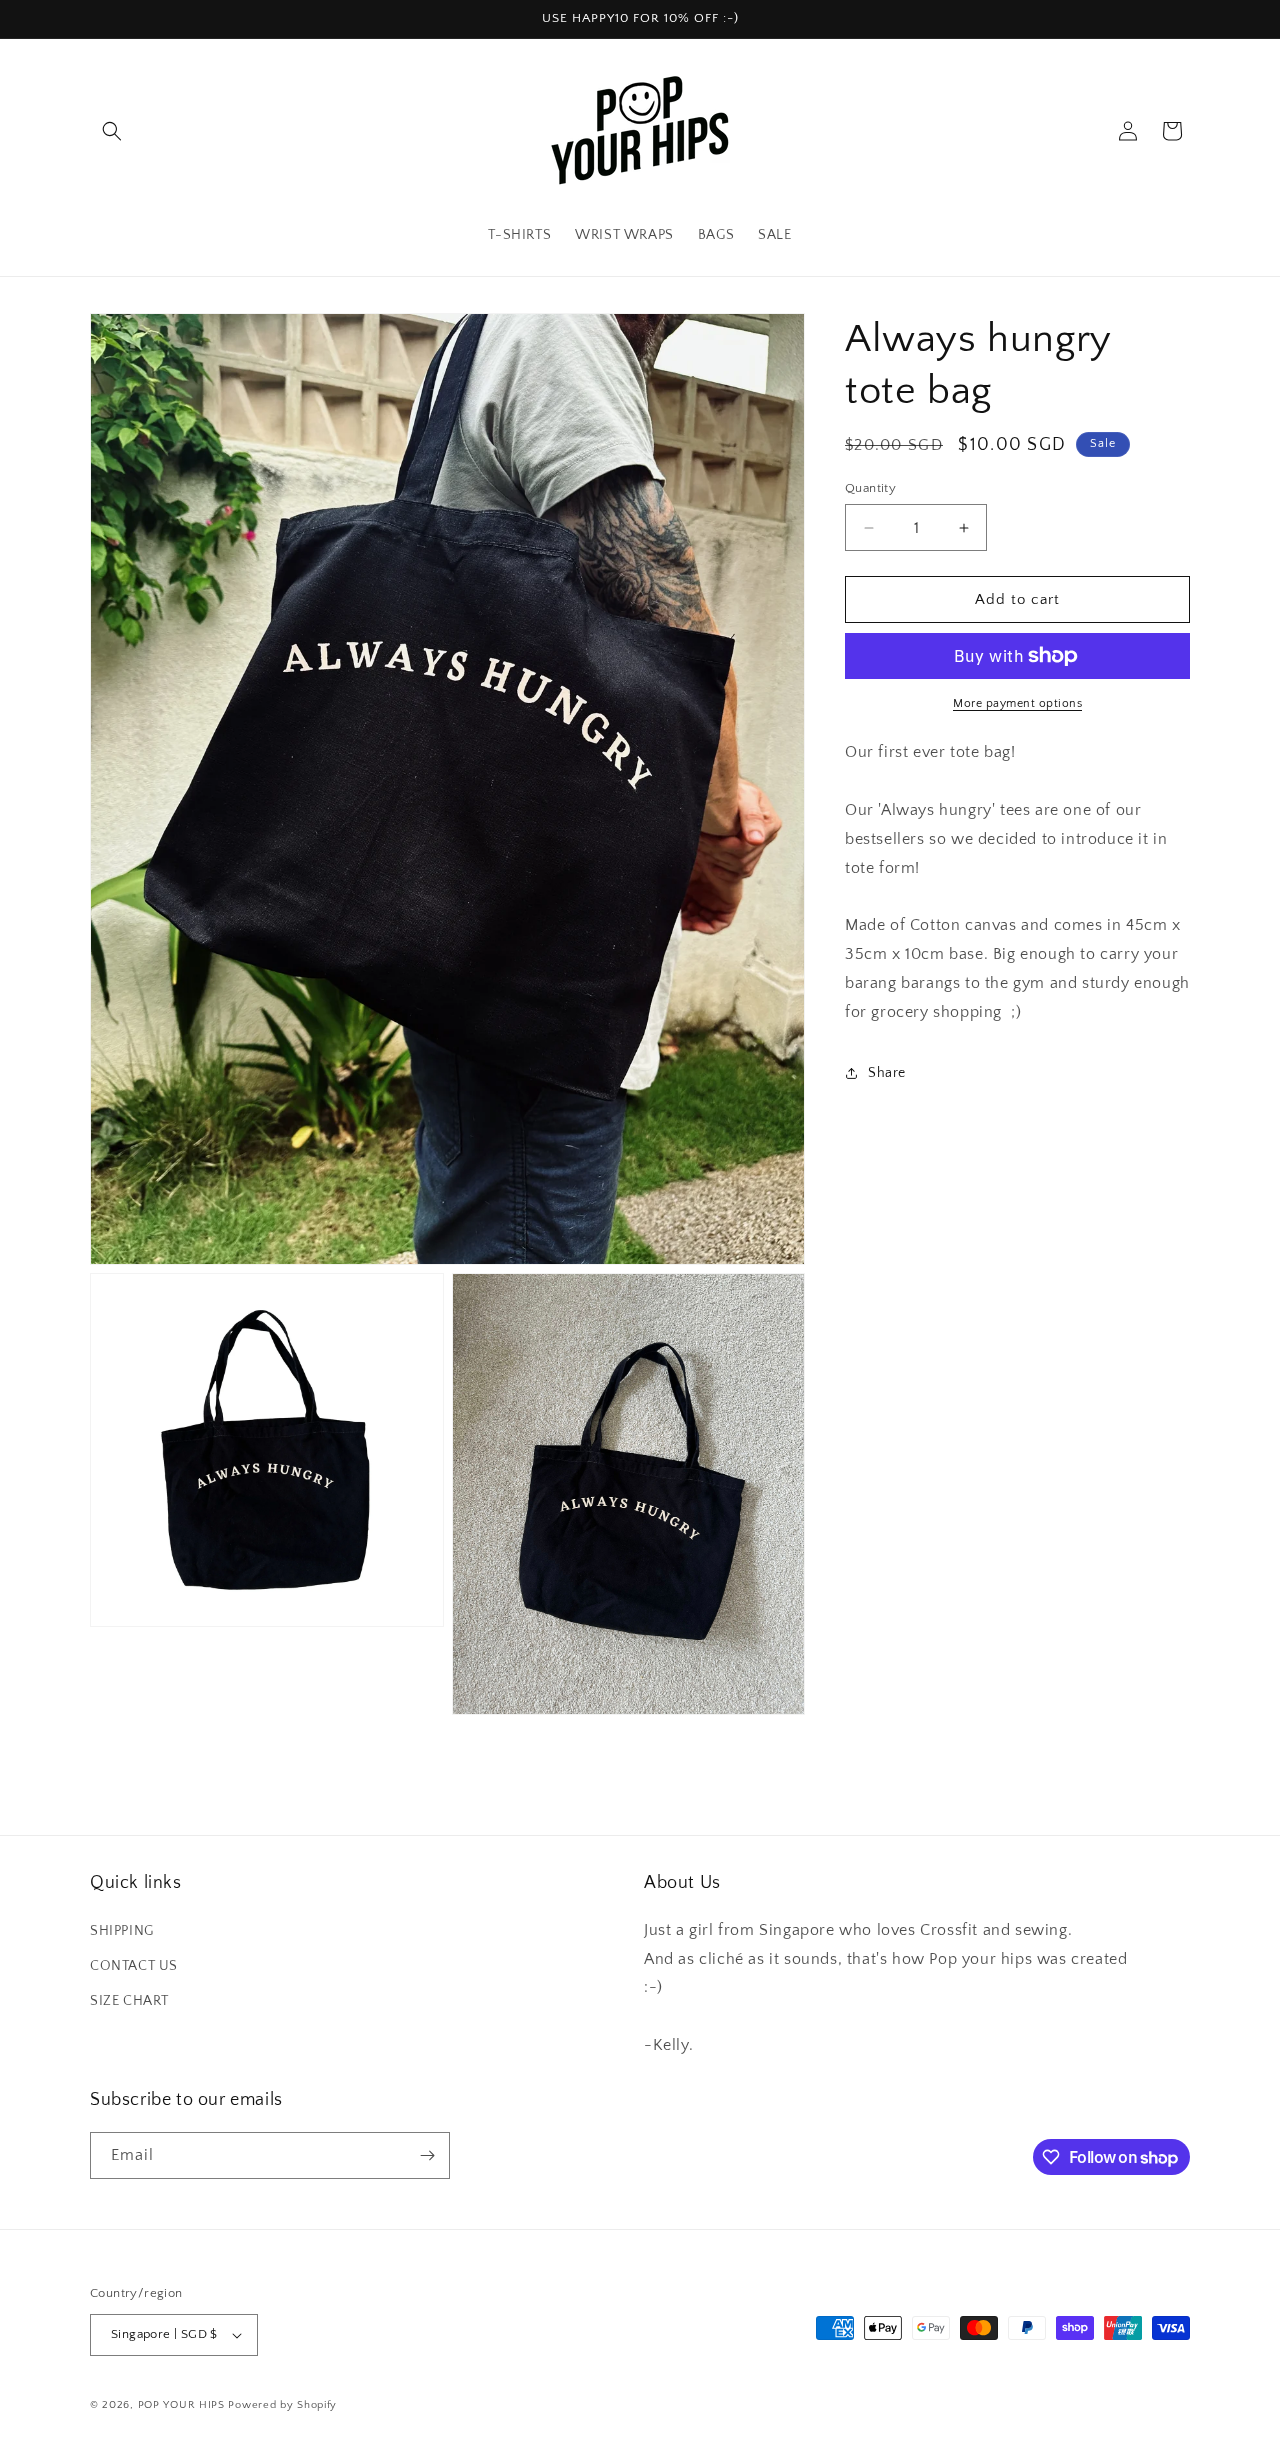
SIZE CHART (129, 2000)
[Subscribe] (427, 2155)
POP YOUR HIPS (181, 2405)
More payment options (1017, 703)
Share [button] (887, 1073)
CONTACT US (134, 1965)
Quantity (870, 488)
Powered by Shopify (282, 2405)
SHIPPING (122, 1930)
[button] (112, 131)
